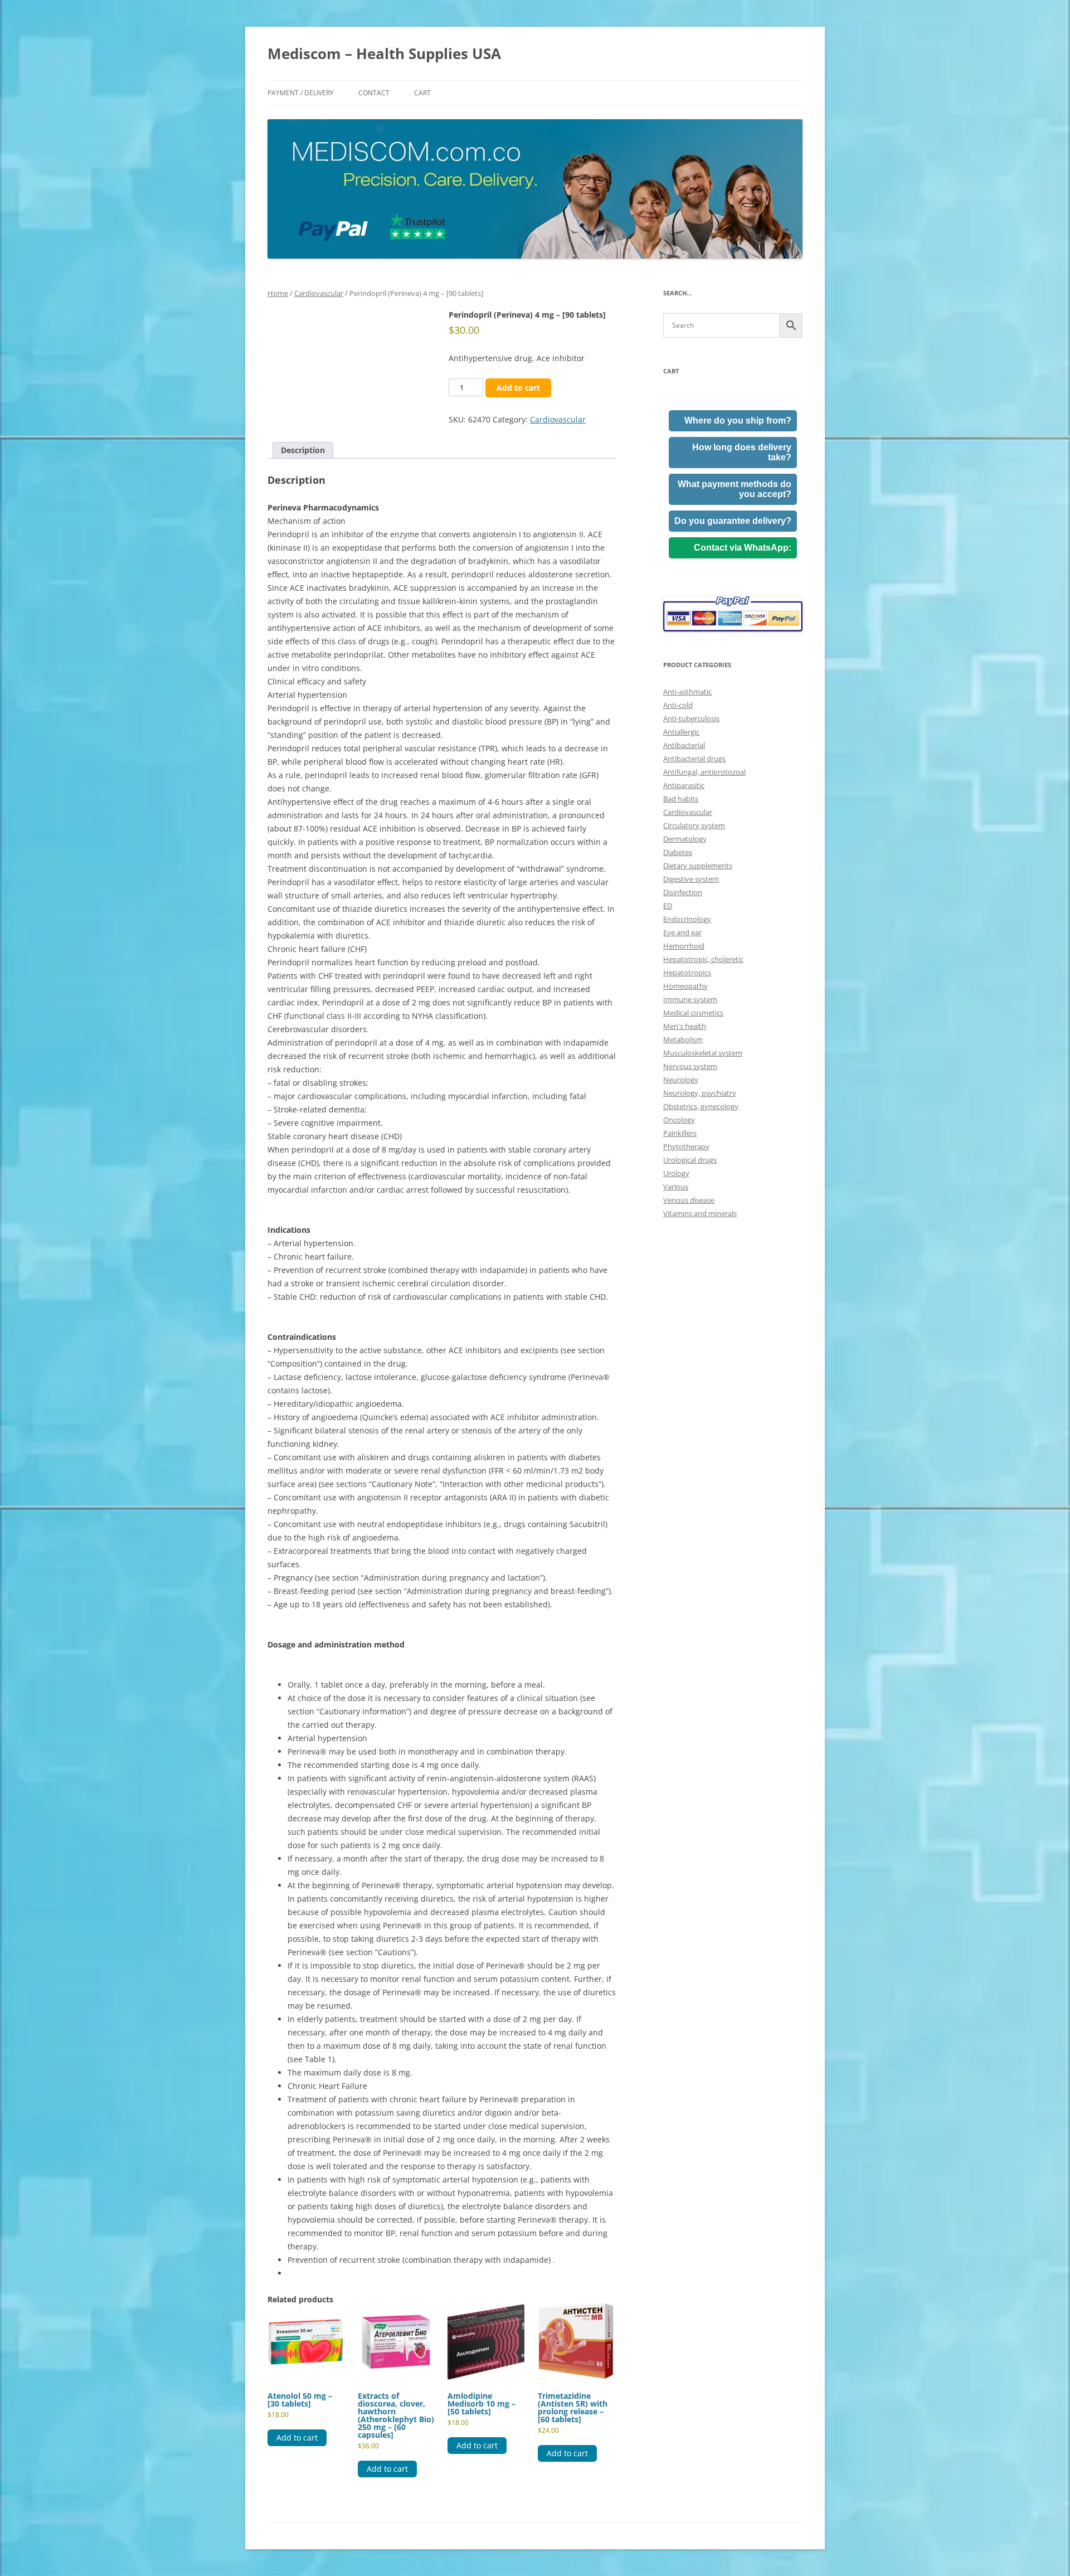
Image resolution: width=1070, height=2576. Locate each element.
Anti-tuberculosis (691, 718)
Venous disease (689, 1200)
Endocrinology (687, 919)
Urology (676, 1173)
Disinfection (683, 892)
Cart (422, 93)
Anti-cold (678, 705)
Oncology (679, 1120)
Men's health (685, 1026)
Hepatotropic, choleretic (703, 959)
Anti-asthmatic (687, 692)
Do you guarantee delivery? (733, 521)
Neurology (681, 1080)
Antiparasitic (684, 785)
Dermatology (685, 839)
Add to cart (518, 388)
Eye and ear (682, 932)
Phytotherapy (686, 1146)
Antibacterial (684, 745)
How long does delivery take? (742, 452)
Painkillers (680, 1133)
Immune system (690, 999)
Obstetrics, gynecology (701, 1106)
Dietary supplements (698, 866)
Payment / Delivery (301, 93)
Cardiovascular (319, 293)
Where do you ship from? (738, 421)
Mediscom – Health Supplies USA (384, 54)
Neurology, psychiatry (700, 1093)
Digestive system (691, 879)
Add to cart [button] (297, 2438)
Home (278, 293)
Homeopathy (685, 986)
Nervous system (690, 1066)
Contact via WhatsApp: (743, 548)
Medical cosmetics (693, 1013)
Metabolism (683, 1039)
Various (676, 1187)
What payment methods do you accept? (735, 489)
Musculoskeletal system (703, 1053)
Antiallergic (681, 732)
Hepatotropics (687, 973)
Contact (374, 93)
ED (668, 906)
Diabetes (678, 852)
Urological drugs (690, 1160)
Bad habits (681, 799)
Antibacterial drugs (694, 759)
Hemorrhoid (684, 946)
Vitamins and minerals (700, 1213)
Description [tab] (303, 450)
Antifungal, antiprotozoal (704, 772)
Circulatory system (694, 825)
